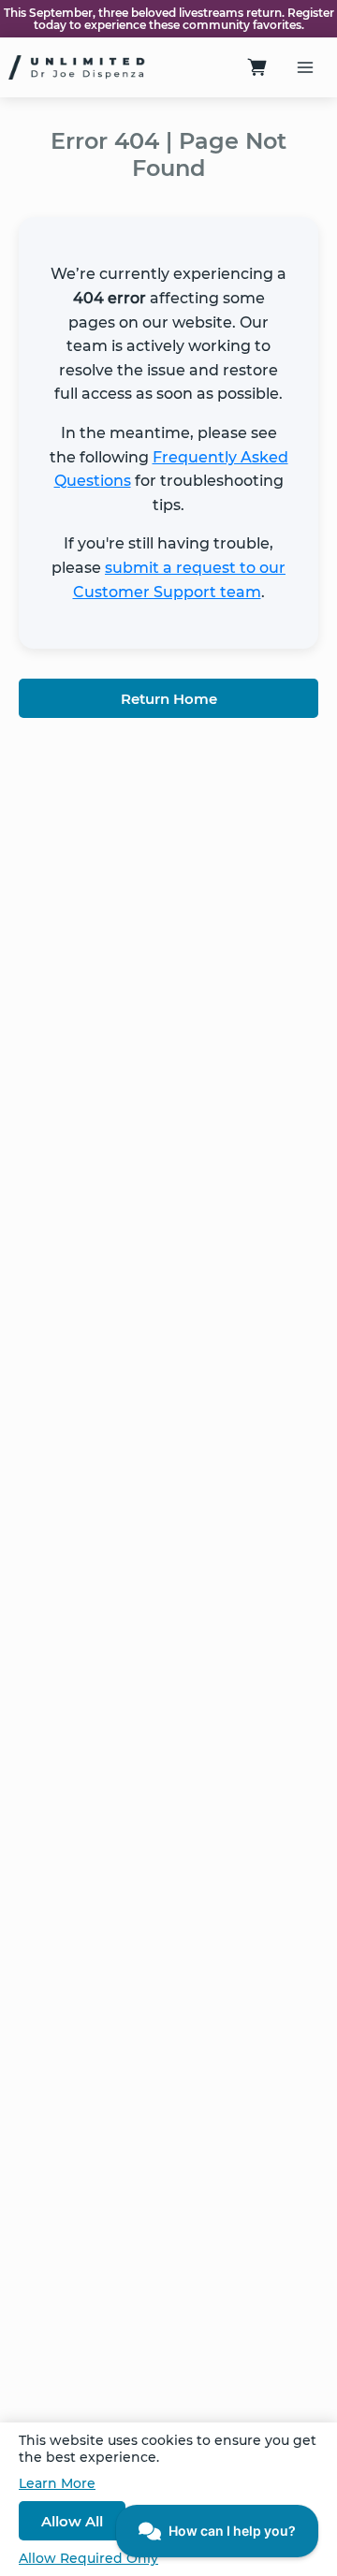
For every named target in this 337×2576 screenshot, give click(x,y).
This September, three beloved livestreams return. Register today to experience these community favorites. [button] (169, 19)
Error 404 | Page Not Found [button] (168, 154)
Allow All (72, 2521)
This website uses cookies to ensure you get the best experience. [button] (168, 2449)
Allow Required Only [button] (88, 2558)
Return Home (169, 699)
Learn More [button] (57, 2483)
